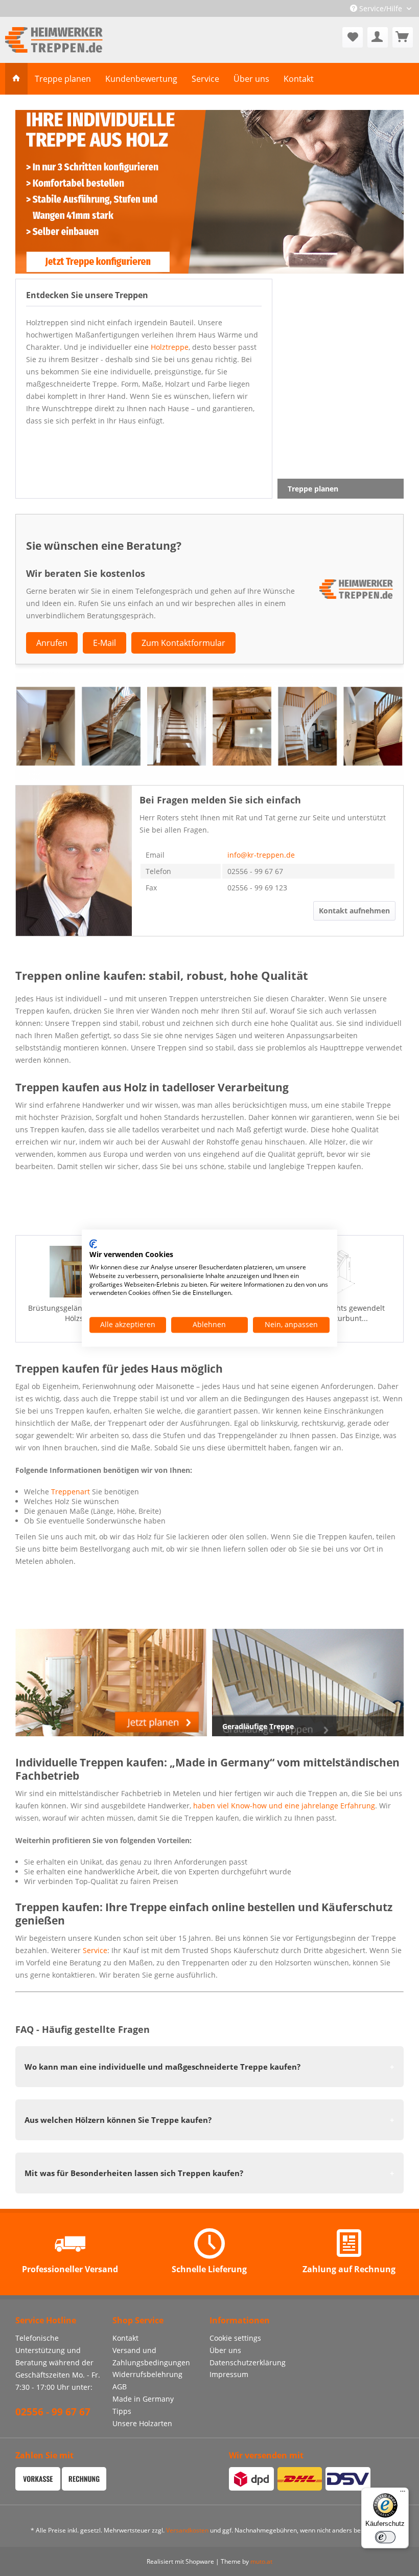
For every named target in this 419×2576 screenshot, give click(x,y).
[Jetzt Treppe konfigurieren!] (209, 192)
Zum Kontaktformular (183, 643)
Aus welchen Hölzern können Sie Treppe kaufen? (118, 2120)
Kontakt (125, 2338)
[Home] (16, 79)
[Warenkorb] (403, 37)
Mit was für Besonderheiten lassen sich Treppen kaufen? (134, 2173)
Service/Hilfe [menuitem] (381, 8)
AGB (120, 2387)
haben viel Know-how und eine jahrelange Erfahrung (284, 1806)
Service (95, 1950)
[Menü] (403, 2494)
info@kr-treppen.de (261, 855)
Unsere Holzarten (142, 2423)
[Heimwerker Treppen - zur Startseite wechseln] (54, 40)
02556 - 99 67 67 (53, 2412)
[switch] (385, 2537)
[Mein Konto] (378, 37)
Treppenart (71, 1492)
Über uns (225, 2350)
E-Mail (104, 643)
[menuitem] (353, 37)
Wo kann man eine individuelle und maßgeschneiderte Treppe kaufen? (162, 2067)
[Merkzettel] (353, 37)
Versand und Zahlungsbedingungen (151, 2356)
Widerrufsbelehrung (147, 2374)
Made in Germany (143, 2399)
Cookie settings (235, 2338)
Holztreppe (170, 347)
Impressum (229, 2374)
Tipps (122, 2411)
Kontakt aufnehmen (354, 911)
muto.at (261, 2561)
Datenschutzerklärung (248, 2362)
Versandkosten (187, 2530)
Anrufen (52, 643)
